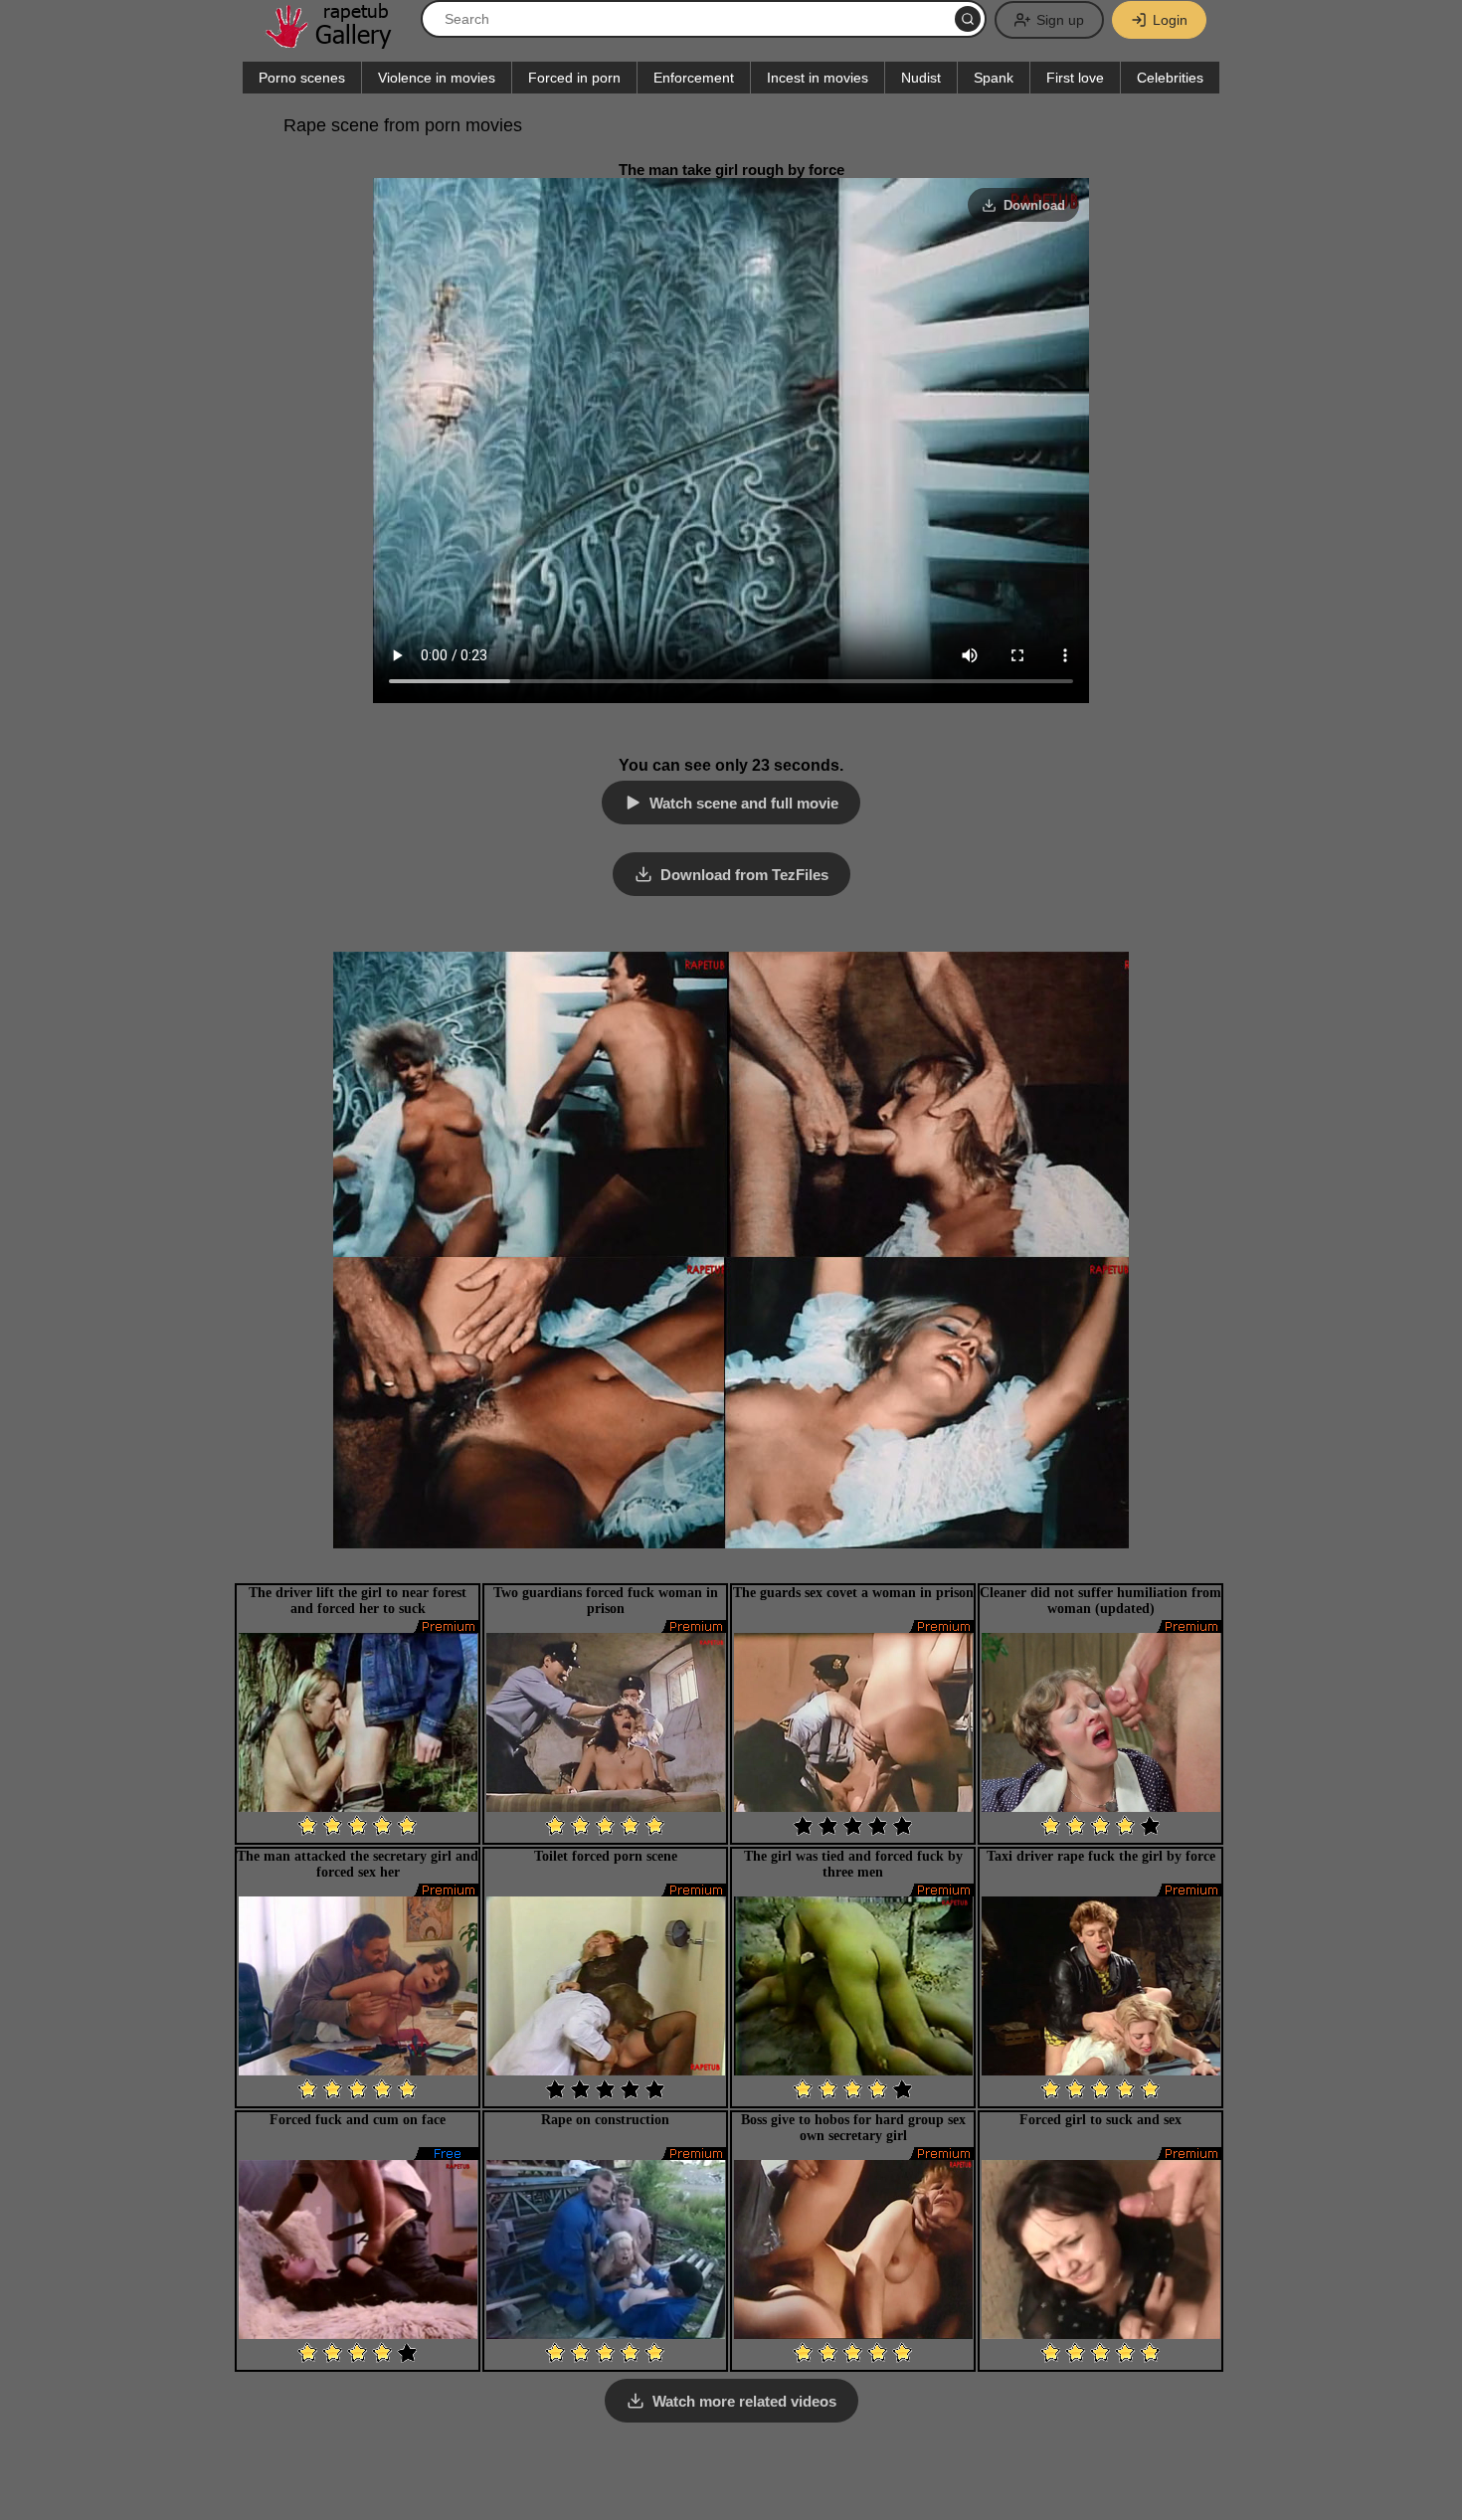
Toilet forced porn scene (606, 1856)
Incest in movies (818, 78)
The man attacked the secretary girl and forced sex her (358, 1864)
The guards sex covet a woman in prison (853, 1593)
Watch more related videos (744, 2401)
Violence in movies (437, 78)
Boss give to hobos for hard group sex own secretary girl (853, 2128)
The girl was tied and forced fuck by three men (853, 1864)
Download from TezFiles (744, 875)
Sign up (1060, 20)
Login (1170, 20)
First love (1075, 78)
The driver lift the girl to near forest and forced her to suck (358, 1601)
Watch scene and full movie (744, 803)
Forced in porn (574, 78)
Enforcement (694, 78)
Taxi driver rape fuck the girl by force (1101, 1856)
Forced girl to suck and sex (1100, 2120)
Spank (994, 78)
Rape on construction (605, 2120)
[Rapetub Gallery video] (338, 41)
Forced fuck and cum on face (358, 2120)
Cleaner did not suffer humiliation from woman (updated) (1100, 1601)
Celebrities (1170, 78)
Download (1034, 205)
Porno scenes (302, 78)
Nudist (921, 78)
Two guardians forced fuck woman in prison (606, 1601)
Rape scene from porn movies (403, 125)
